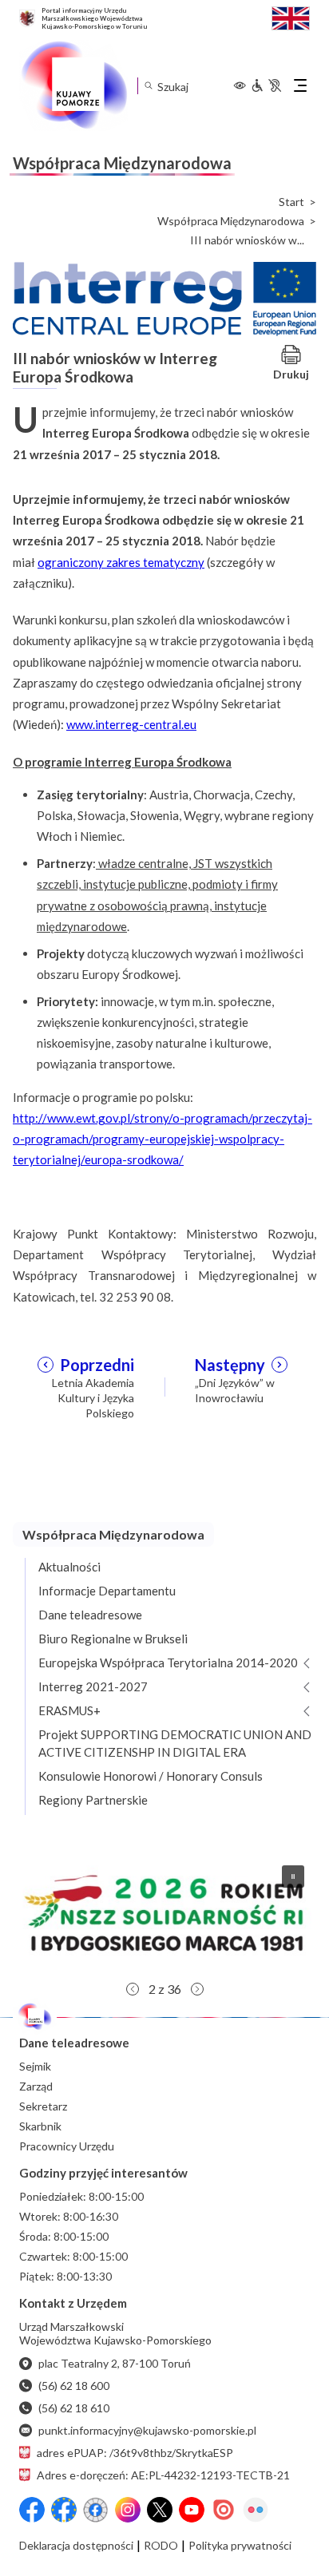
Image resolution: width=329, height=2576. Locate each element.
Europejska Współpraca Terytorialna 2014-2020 (168, 1663)
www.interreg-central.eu (131, 724)
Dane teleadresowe (90, 1615)
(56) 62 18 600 (74, 2386)
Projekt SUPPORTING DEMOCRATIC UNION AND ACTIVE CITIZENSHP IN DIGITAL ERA (175, 1743)
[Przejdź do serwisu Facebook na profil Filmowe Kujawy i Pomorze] (96, 2510)
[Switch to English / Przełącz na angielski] (291, 16)
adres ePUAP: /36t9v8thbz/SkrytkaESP (135, 2453)
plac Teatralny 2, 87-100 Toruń (115, 2363)
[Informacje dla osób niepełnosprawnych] (266, 85)
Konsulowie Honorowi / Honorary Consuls (151, 1776)
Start (291, 202)
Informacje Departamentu (107, 1591)
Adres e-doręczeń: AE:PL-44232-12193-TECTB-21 (163, 2475)
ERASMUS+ (69, 1710)
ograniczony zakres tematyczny (121, 562)
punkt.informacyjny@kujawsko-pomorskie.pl (147, 2430)
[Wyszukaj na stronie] (148, 86)
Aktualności (69, 1567)
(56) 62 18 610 (74, 2408)
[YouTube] (192, 2510)
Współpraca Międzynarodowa (231, 221)
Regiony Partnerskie (93, 1800)
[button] (164, 1913)
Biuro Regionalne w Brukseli (113, 1639)
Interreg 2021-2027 (93, 1686)
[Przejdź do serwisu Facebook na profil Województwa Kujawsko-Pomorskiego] (32, 2510)
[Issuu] (224, 2510)
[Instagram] (128, 2510)
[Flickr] (256, 2510)
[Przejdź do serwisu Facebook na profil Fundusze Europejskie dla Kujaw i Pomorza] (64, 2510)
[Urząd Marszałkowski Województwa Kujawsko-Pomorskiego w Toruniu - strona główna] (73, 85)
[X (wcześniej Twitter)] (160, 2510)
